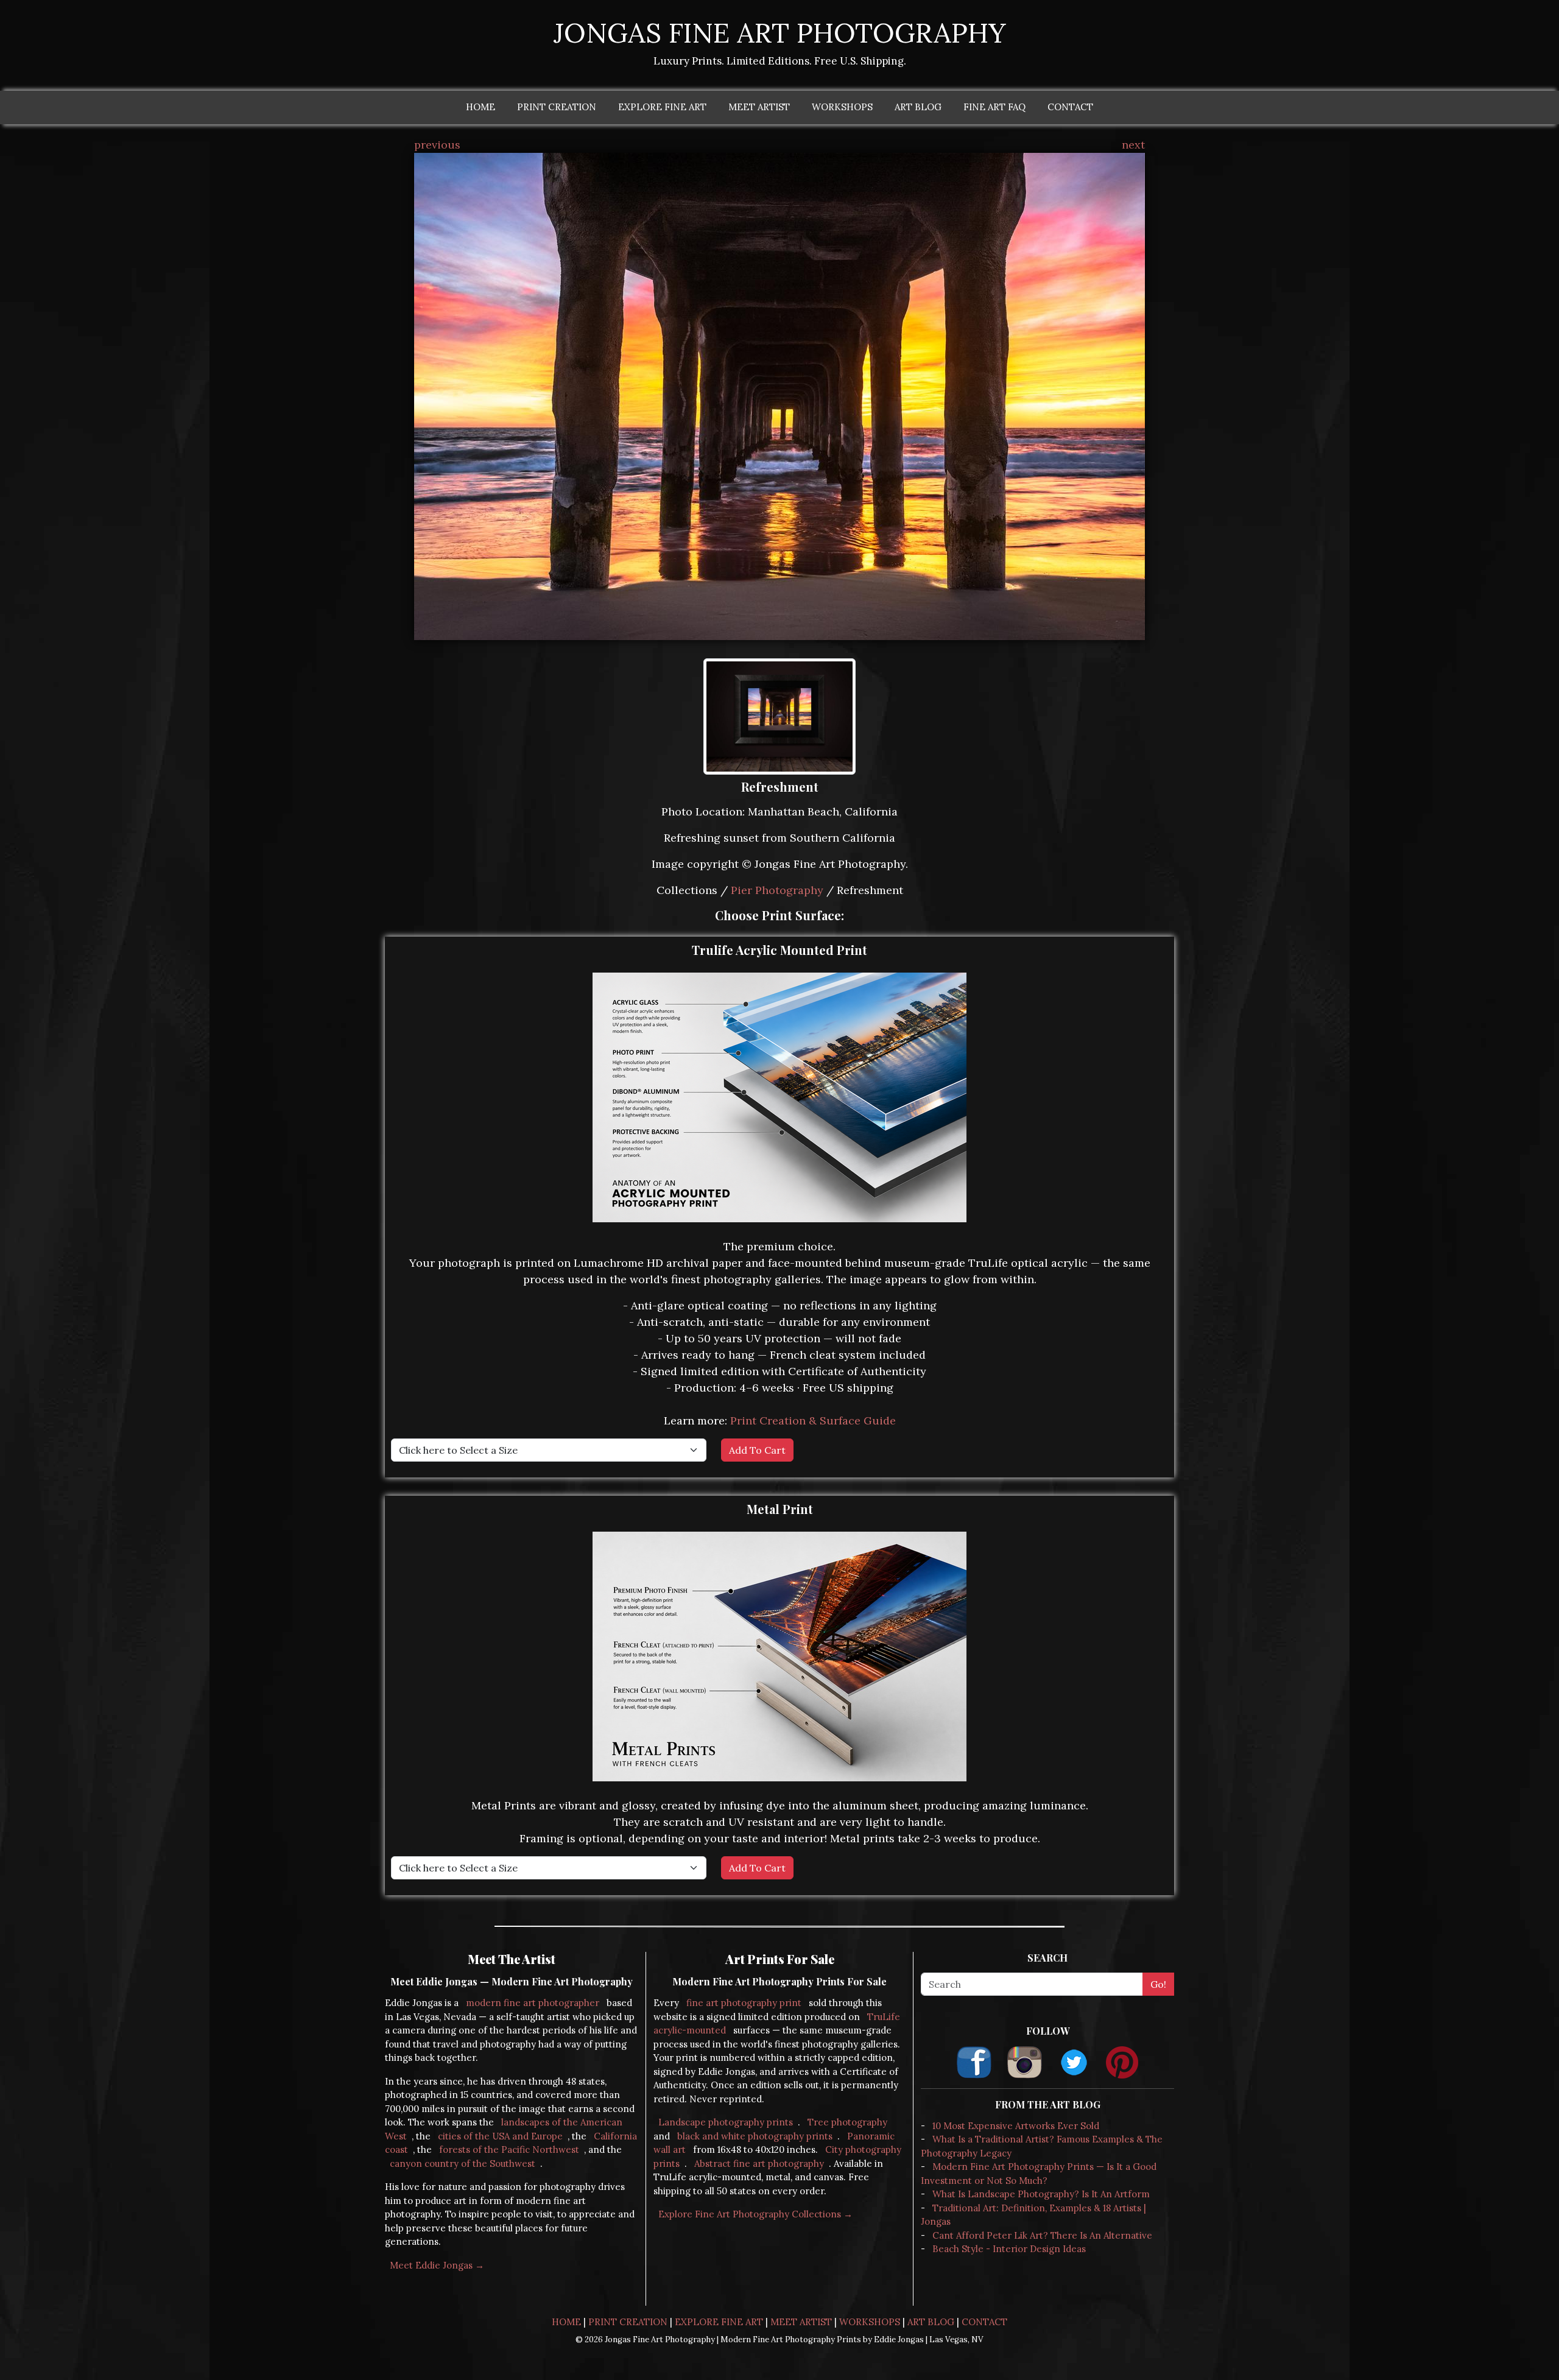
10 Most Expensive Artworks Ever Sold (1016, 2126)
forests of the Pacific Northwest (509, 2149)
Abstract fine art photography (759, 2163)
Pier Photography (777, 890)
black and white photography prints (755, 2136)
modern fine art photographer (533, 2003)
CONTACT (1070, 107)
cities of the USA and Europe (500, 2136)
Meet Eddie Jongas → (437, 2265)
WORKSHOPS (842, 107)
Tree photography (847, 2122)
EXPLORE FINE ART (662, 107)
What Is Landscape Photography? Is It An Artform (1041, 2194)
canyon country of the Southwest (463, 2163)
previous (437, 145)
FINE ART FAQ (994, 107)
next (1133, 145)
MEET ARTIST (759, 107)
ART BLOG (918, 107)
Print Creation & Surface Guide (813, 1421)
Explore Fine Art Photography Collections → (755, 2214)
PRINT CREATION (557, 107)
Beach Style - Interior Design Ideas (1009, 2249)
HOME (480, 107)
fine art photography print (744, 2003)
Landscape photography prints (726, 2122)
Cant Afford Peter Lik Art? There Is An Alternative (1042, 2235)
